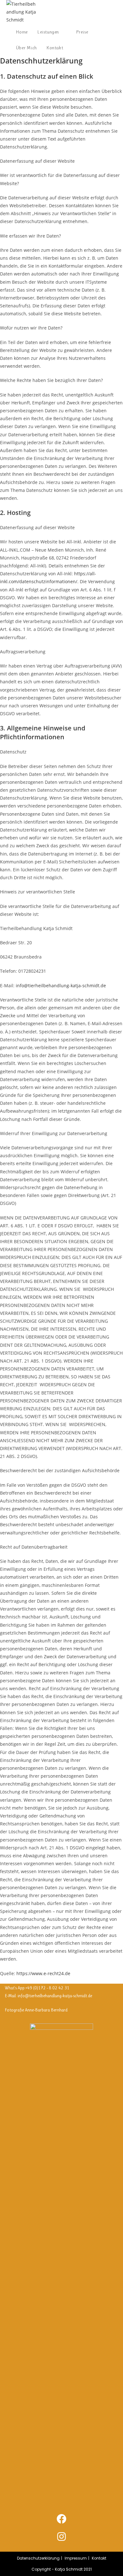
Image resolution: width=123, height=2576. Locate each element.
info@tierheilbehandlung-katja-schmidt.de (61, 986)
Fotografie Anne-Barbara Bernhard (36, 2010)
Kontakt (99, 2558)
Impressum (76, 2558)
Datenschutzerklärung (38, 2558)
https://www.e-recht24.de (43, 1973)
